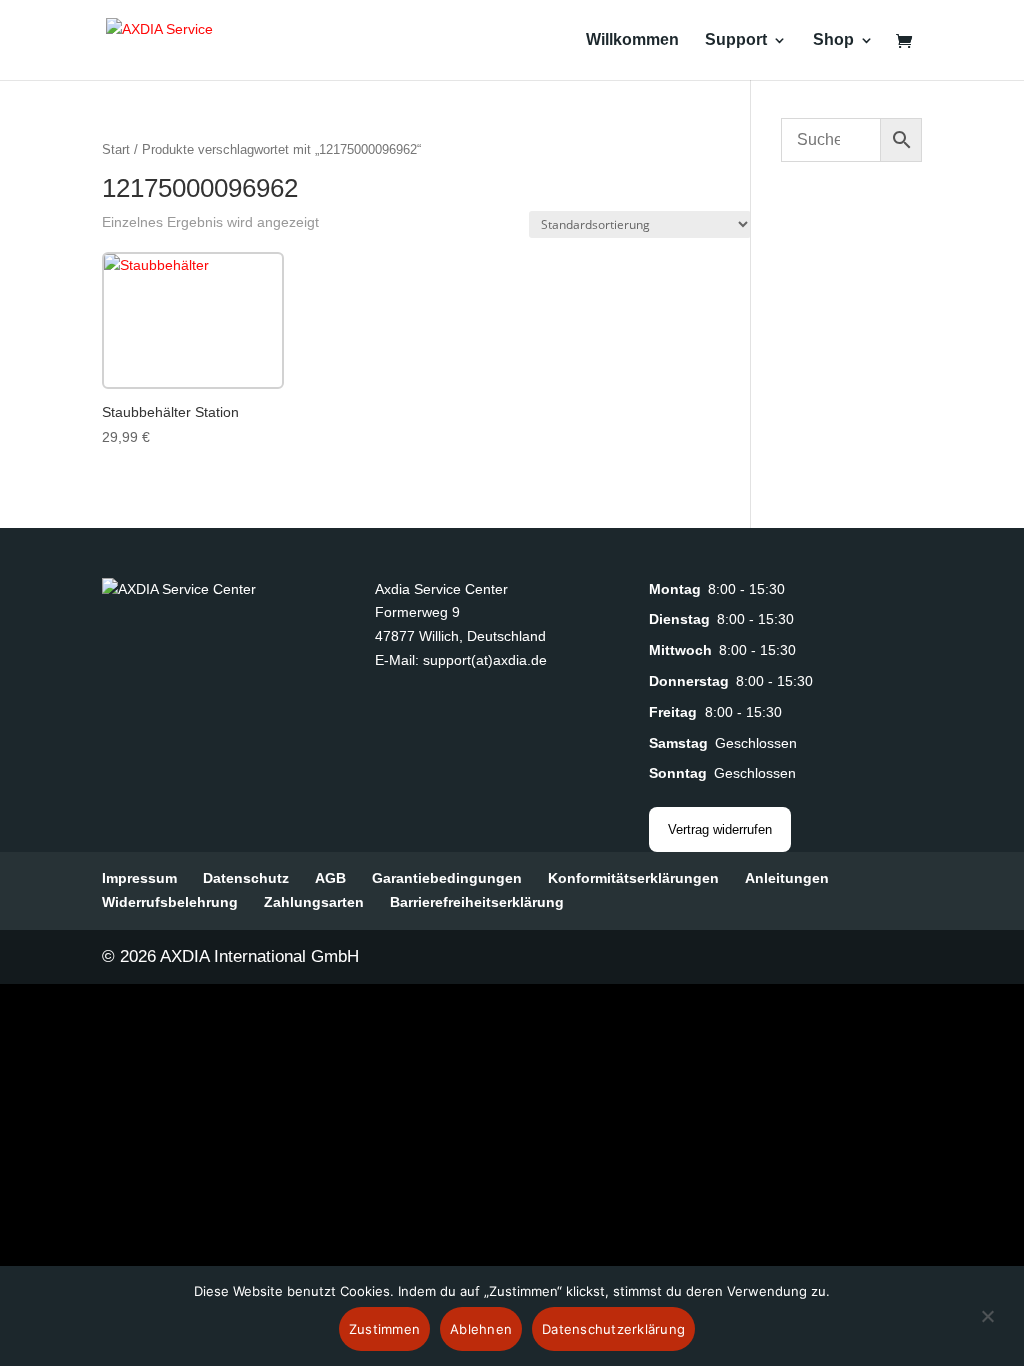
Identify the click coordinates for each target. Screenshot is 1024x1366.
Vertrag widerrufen (720, 829)
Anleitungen (787, 878)
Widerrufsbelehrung (170, 902)
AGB (330, 878)
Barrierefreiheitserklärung (477, 902)
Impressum (139, 878)
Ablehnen (481, 1329)
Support (736, 40)
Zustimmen (384, 1329)
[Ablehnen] (987, 1328)
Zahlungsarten (314, 902)
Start (116, 149)
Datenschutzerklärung (613, 1329)
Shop (833, 40)
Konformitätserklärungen (633, 878)
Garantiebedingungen (447, 878)
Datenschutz (246, 878)
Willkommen (632, 40)
